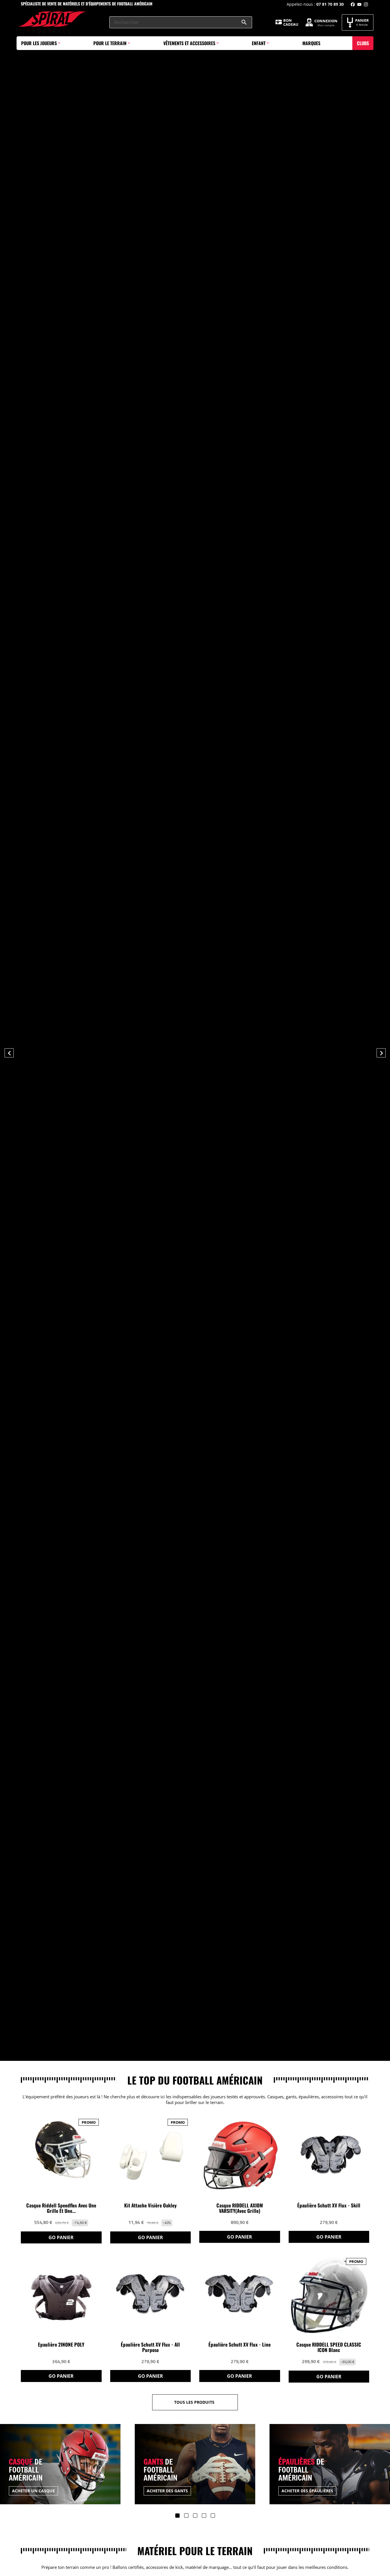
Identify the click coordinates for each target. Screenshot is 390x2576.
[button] (29, 1052)
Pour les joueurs (39, 43)
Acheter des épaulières (173, 2491)
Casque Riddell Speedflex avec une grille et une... (61, 2208)
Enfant (259, 43)
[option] (195, 1030)
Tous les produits (194, 2402)
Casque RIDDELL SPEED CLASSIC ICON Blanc (329, 2347)
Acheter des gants (33, 2491)
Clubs (363, 43)
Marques (311, 43)
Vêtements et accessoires (189, 43)
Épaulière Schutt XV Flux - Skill (329, 2206)
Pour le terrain (110, 43)
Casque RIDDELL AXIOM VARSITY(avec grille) (240, 2208)
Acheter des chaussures (309, 2491)
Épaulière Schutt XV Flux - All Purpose (150, 2347)
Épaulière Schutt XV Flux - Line (240, 2345)
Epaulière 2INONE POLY (61, 2345)
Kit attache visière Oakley (150, 2206)
